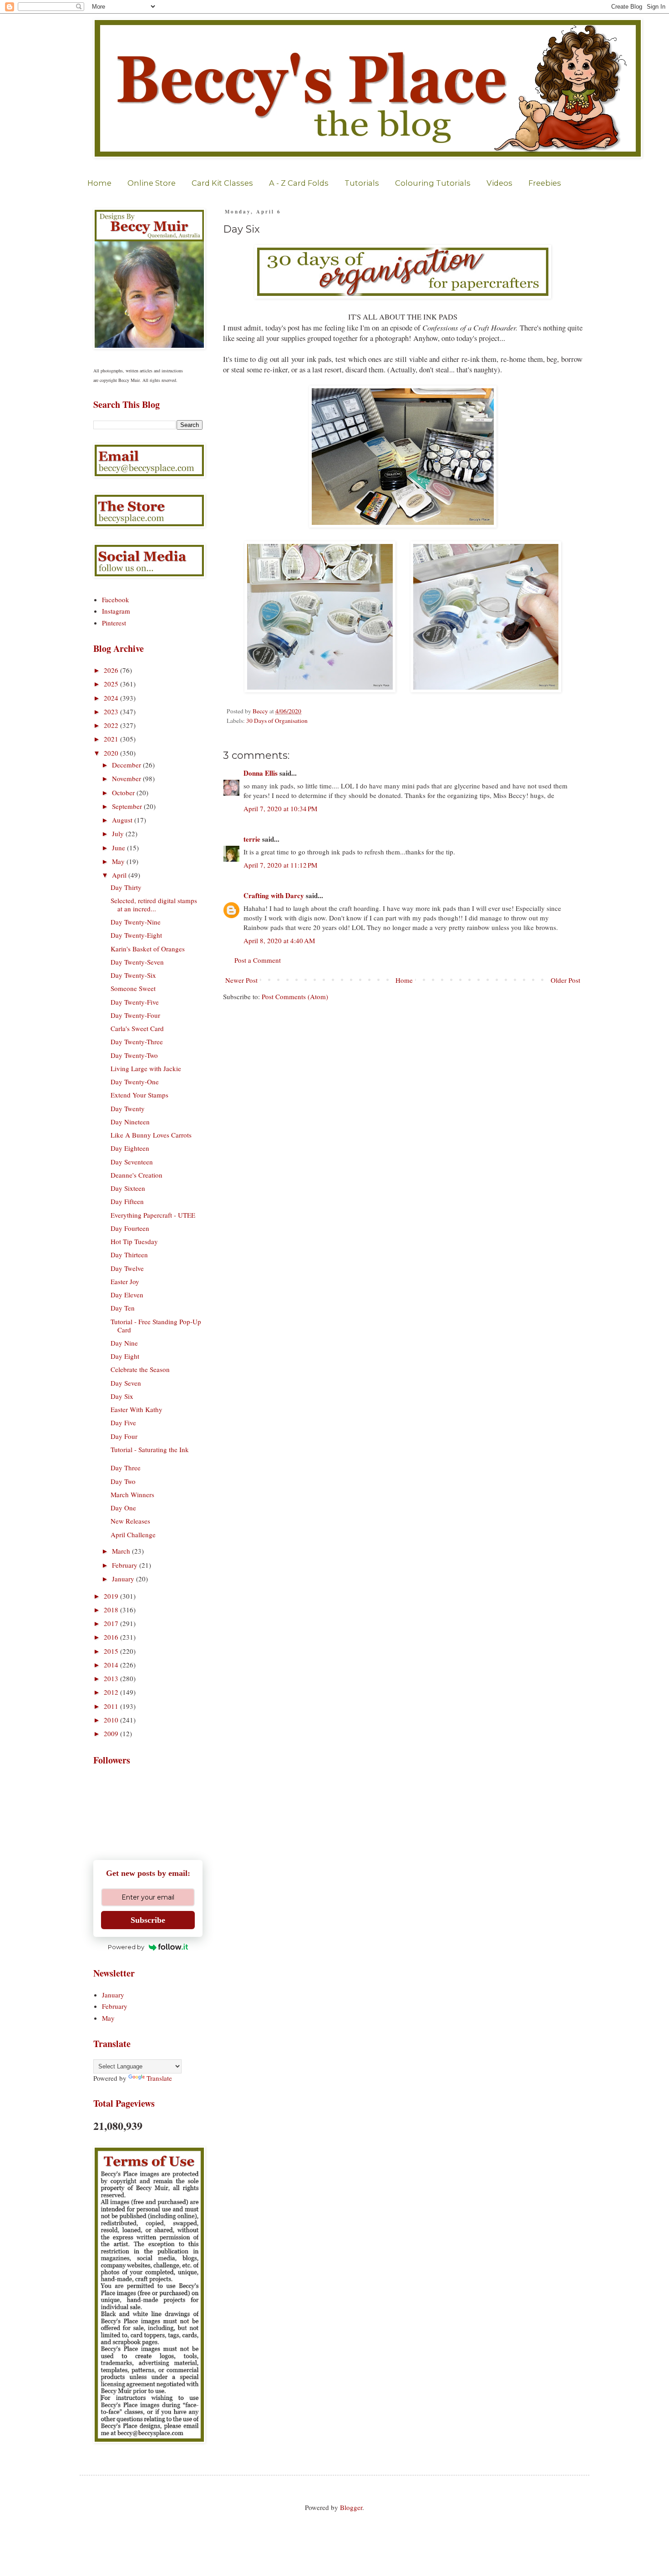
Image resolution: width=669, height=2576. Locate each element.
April (120, 875)
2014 (112, 1665)
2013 (112, 1678)
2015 (112, 1651)
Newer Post (241, 980)
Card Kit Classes (222, 183)
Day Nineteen (130, 1122)
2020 (112, 753)
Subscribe (148, 1920)
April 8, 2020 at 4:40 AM (279, 940)
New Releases (130, 1521)
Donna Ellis (261, 773)
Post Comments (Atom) (295, 996)
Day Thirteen (129, 1255)
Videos (499, 183)
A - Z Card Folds (299, 183)
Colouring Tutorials (433, 183)
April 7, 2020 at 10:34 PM (280, 808)
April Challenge (133, 1534)
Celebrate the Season (140, 1369)
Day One (123, 1508)
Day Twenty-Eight (136, 935)
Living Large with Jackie (146, 1068)
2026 (112, 670)
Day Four (124, 1436)
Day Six (122, 1396)
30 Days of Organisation (277, 721)
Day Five (123, 1423)
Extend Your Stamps (139, 1095)
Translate (159, 2078)
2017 (112, 1623)
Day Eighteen (130, 1148)
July (119, 833)
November (127, 778)
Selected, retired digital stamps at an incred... (154, 904)
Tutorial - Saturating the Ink (150, 1449)
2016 (112, 1637)
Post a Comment (258, 960)
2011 (112, 1706)
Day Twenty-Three (137, 1042)
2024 (112, 698)
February (126, 1565)
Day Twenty (128, 1108)
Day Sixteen (128, 1188)
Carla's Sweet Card (137, 1028)
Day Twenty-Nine (136, 922)
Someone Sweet (133, 988)
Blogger (351, 2507)
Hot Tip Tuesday (134, 1241)
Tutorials (362, 183)
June (119, 848)
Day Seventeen (132, 1162)
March (122, 1551)
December (127, 765)
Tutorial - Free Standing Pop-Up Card (156, 1326)
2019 (112, 1596)
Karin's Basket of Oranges (148, 949)
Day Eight (125, 1356)
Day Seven (126, 1383)
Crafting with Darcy (274, 895)
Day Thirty (126, 887)
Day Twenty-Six (133, 975)
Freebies (545, 183)
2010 (112, 1720)
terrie (252, 839)
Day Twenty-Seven (137, 962)
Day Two (123, 1481)
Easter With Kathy (137, 1409)
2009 (112, 1733)
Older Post (565, 980)
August (123, 820)
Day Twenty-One (135, 1082)
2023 (112, 711)
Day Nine (124, 1343)
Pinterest (114, 623)
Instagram (116, 611)
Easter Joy (125, 1281)
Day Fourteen (130, 1228)
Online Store (152, 183)
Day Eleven (127, 1295)
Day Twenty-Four (135, 1015)
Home (99, 183)
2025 (112, 684)
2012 (112, 1692)
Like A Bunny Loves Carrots (151, 1135)
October (124, 793)
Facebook (116, 600)
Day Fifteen (127, 1201)
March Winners (132, 1494)
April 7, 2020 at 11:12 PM (280, 865)
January (124, 1579)
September (128, 806)
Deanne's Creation (137, 1175)
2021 (112, 739)
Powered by (126, 1947)
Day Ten (123, 1308)
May (119, 861)
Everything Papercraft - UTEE (153, 1215)
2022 (112, 725)
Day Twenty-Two (134, 1055)
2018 (112, 1610)
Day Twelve (127, 1268)
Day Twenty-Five (135, 1002)
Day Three (126, 1468)
